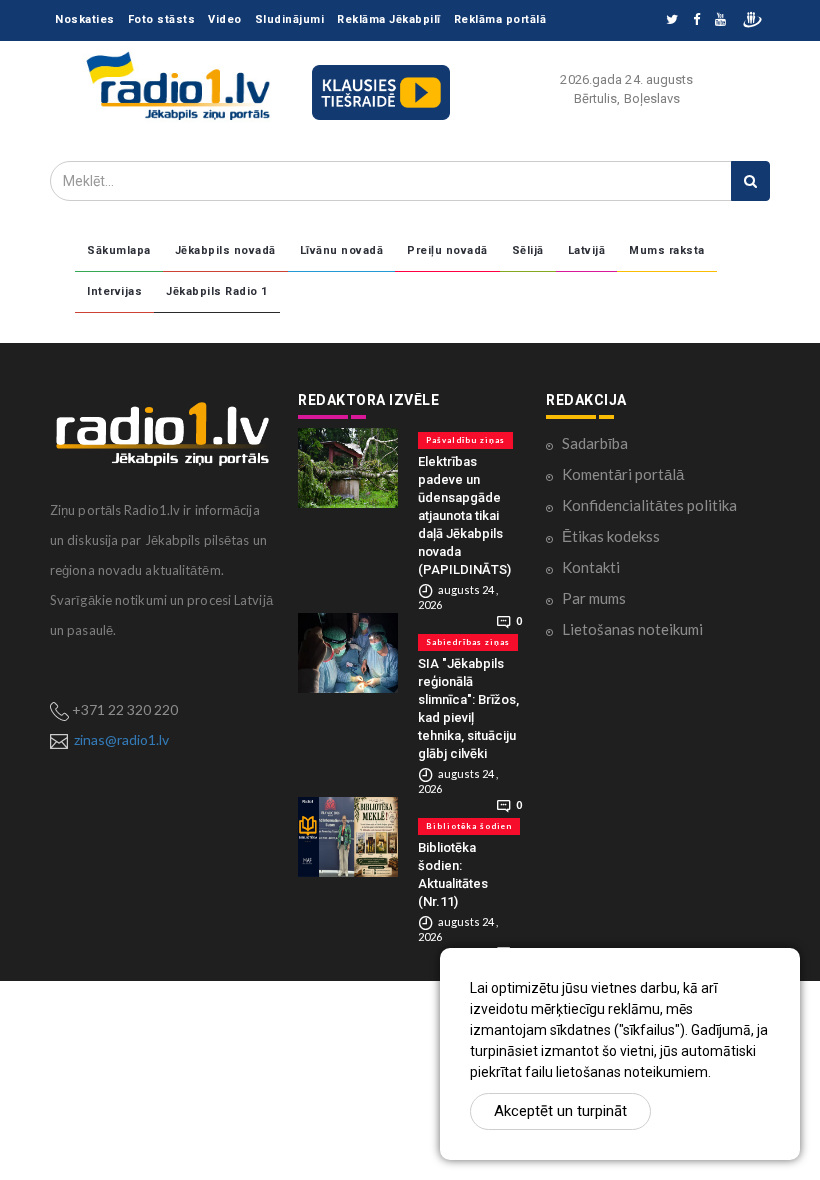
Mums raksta (667, 250)
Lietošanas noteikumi (632, 629)
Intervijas (114, 291)
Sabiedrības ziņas (468, 642)
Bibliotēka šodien (469, 826)
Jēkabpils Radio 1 (217, 291)
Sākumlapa (119, 250)
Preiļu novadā (447, 250)
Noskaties (85, 19)
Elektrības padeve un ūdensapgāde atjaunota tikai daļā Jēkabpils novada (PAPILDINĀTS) (464, 515)
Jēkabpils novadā (225, 250)
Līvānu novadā (342, 250)
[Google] (720, 20)
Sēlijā (528, 250)
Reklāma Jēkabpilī (389, 19)
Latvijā (587, 250)
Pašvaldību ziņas (465, 440)
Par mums (594, 598)
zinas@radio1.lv (121, 739)
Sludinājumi (290, 19)
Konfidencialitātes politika (649, 505)
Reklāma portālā (500, 19)
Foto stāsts (162, 19)
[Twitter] (672, 20)
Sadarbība (595, 443)
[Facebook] (696, 20)
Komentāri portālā (623, 474)
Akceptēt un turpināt (560, 1111)
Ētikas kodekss (611, 536)
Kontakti (591, 567)
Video (225, 19)
